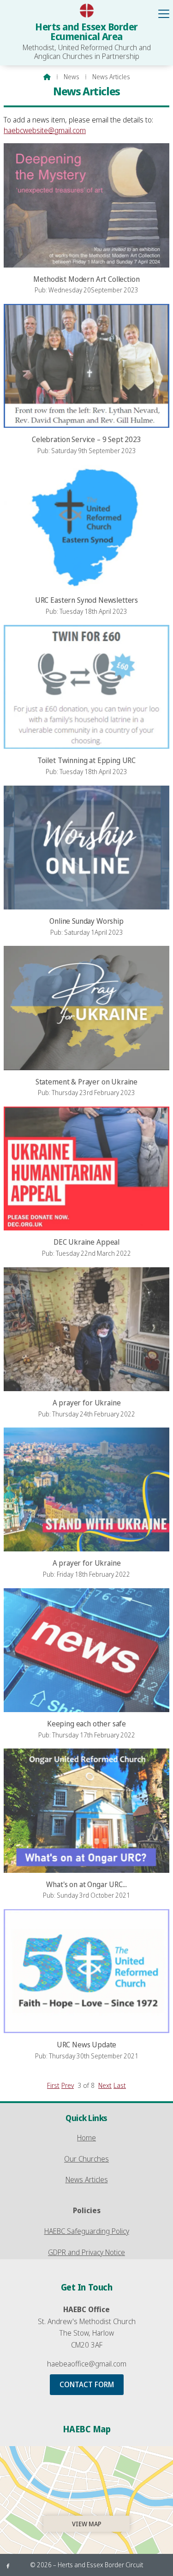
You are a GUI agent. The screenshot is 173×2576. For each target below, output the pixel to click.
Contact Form (87, 2384)
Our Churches (86, 2159)
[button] (164, 14)
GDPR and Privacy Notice (86, 2252)
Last (120, 2085)
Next (105, 2085)
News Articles (87, 2180)
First (53, 2085)
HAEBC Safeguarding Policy (87, 2231)
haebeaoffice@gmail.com (87, 2364)
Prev (68, 2085)
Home (86, 2138)
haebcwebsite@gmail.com (45, 130)
